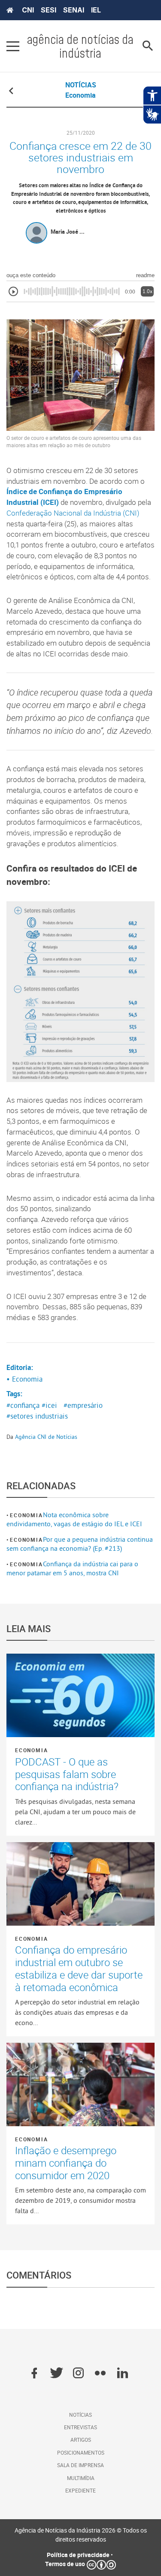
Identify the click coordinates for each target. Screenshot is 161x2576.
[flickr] (100, 2374)
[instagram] (78, 2374)
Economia (26, 1515)
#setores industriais (37, 1416)
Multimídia (81, 2478)
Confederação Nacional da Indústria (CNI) (73, 513)
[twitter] (56, 2374)
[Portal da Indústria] (10, 10)
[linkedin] (123, 2374)
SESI (49, 10)
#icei (49, 1405)
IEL (96, 10)
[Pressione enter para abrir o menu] (13, 46)
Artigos (81, 2440)
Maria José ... (68, 232)
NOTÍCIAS (81, 85)
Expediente (80, 2490)
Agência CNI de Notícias (46, 1437)
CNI (28, 10)
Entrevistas (80, 2427)
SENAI (74, 10)
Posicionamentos (81, 2452)
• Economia (24, 1379)
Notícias (80, 2415)
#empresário (83, 1405)
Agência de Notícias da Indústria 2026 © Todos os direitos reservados (81, 2535)
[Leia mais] (80, 1695)
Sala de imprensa (80, 2465)
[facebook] (34, 2374)
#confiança (23, 1405)
